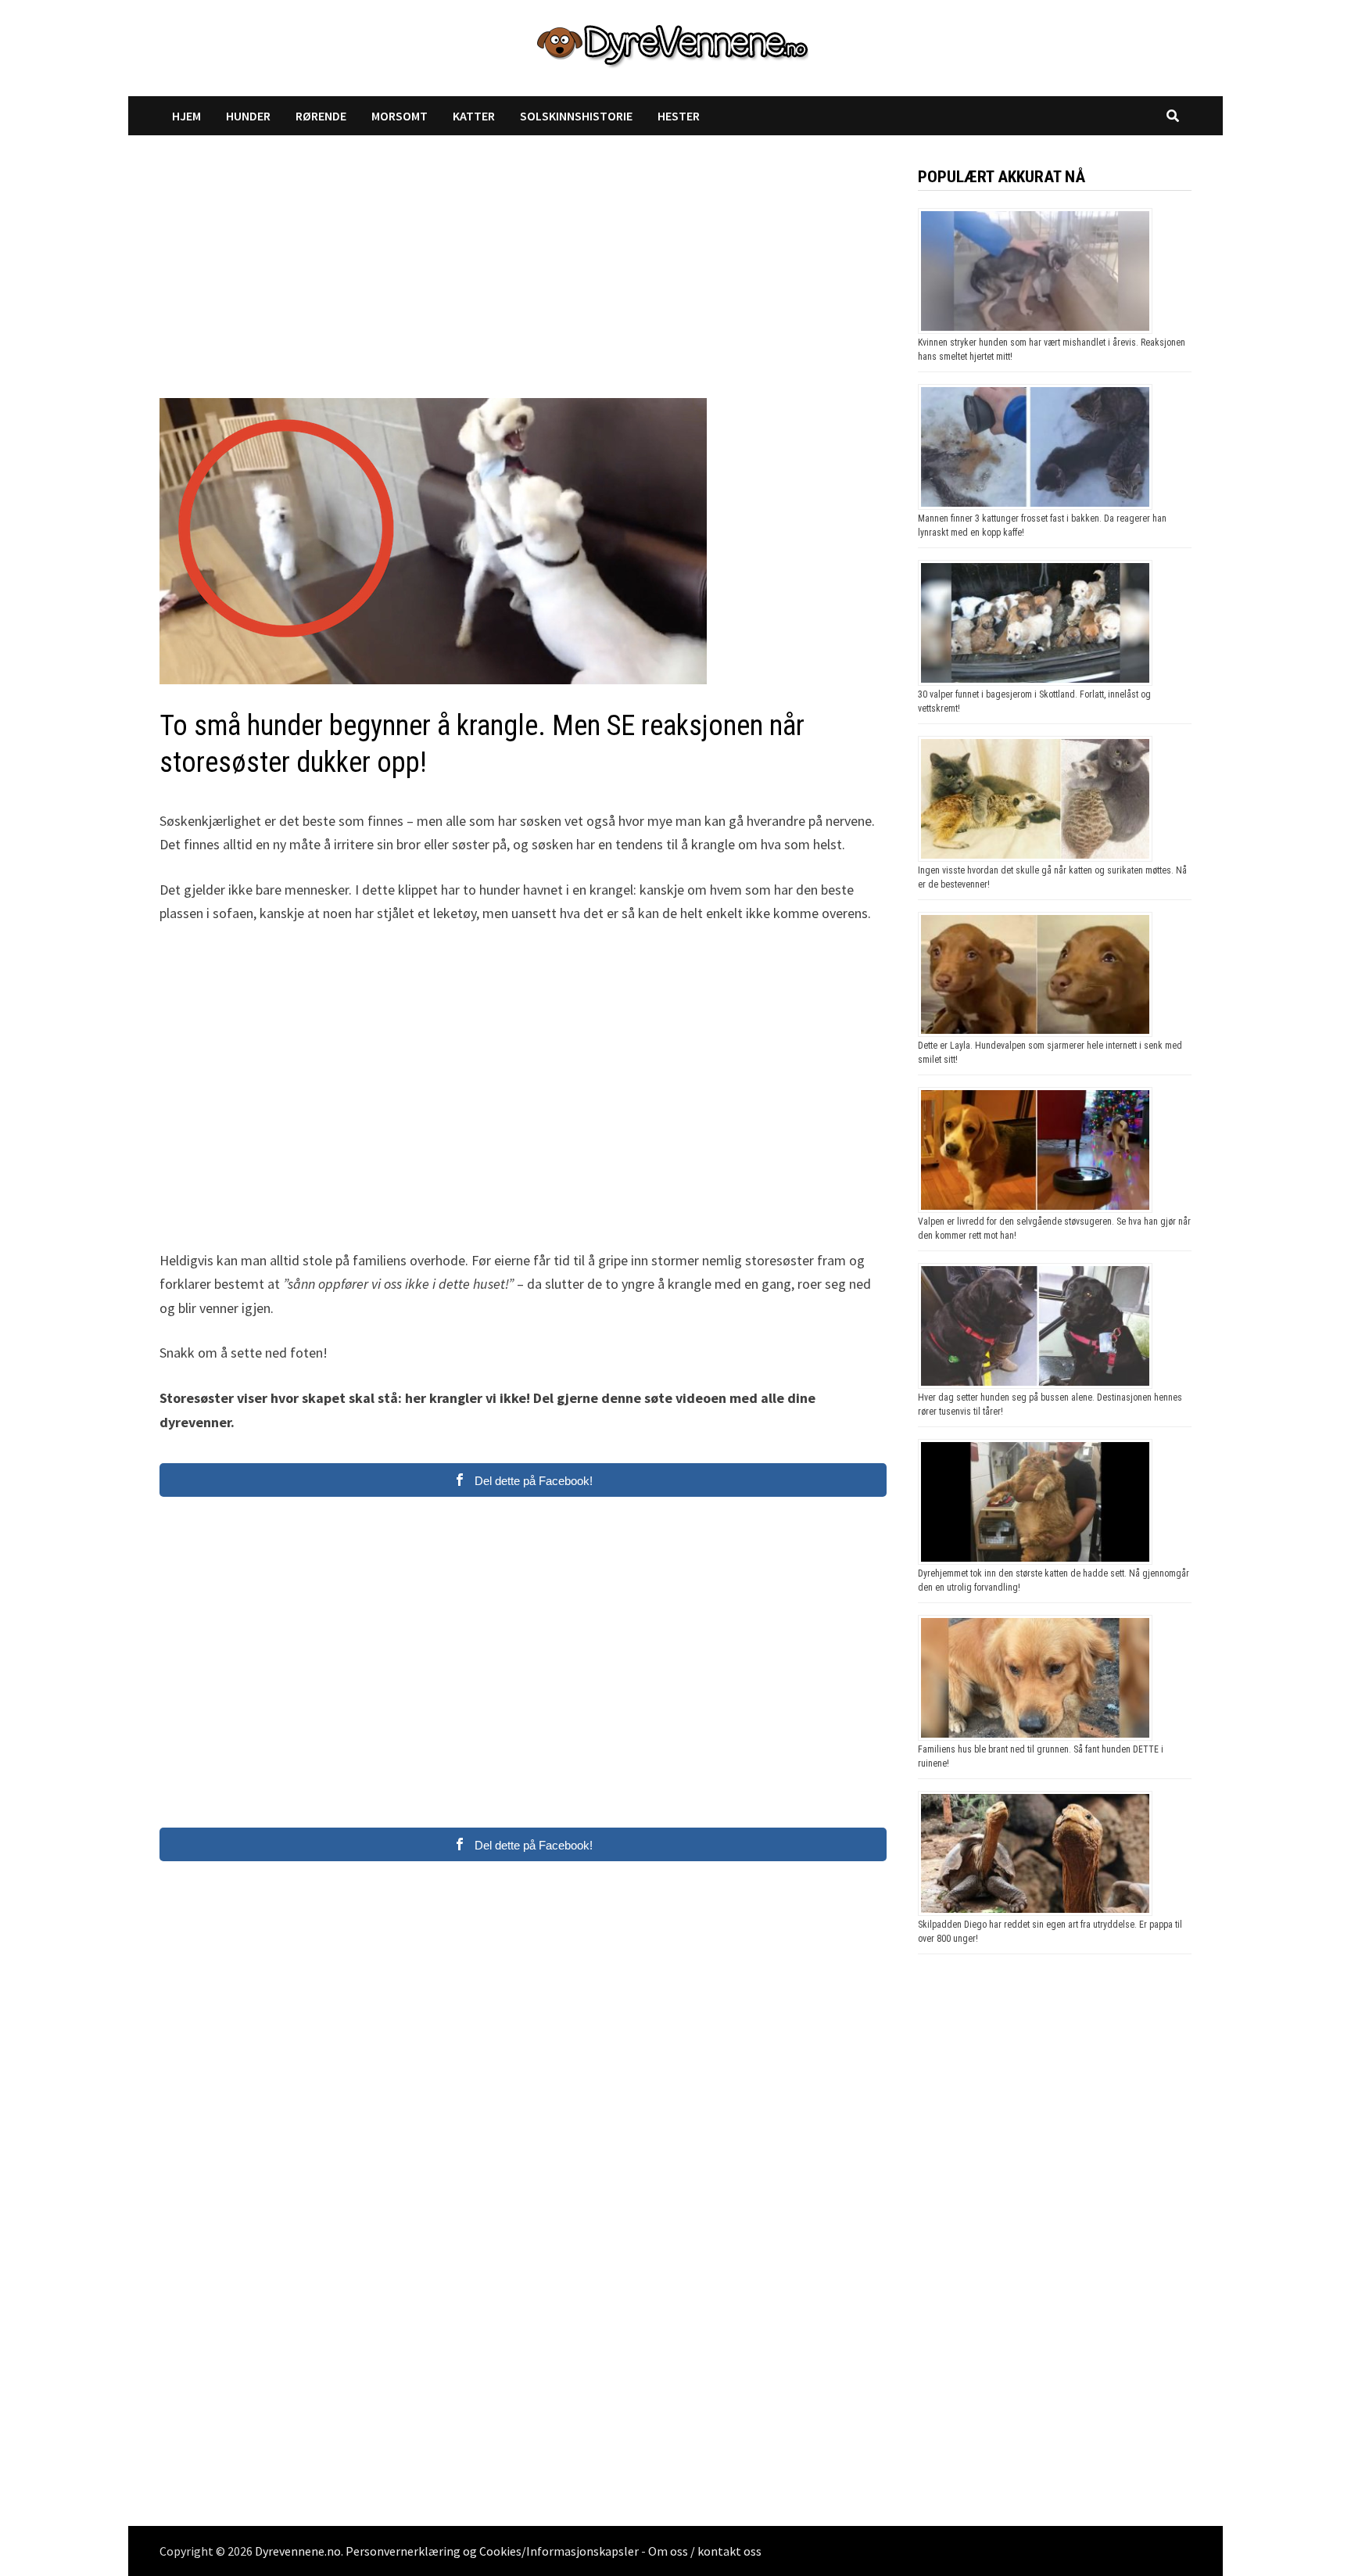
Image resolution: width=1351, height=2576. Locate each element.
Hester (679, 116)
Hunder (248, 116)
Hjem (186, 116)
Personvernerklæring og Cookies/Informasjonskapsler (492, 2551)
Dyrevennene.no (298, 2551)
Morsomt (400, 116)
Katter (474, 116)
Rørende (321, 116)
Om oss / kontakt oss (705, 2551)
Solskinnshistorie (576, 116)
